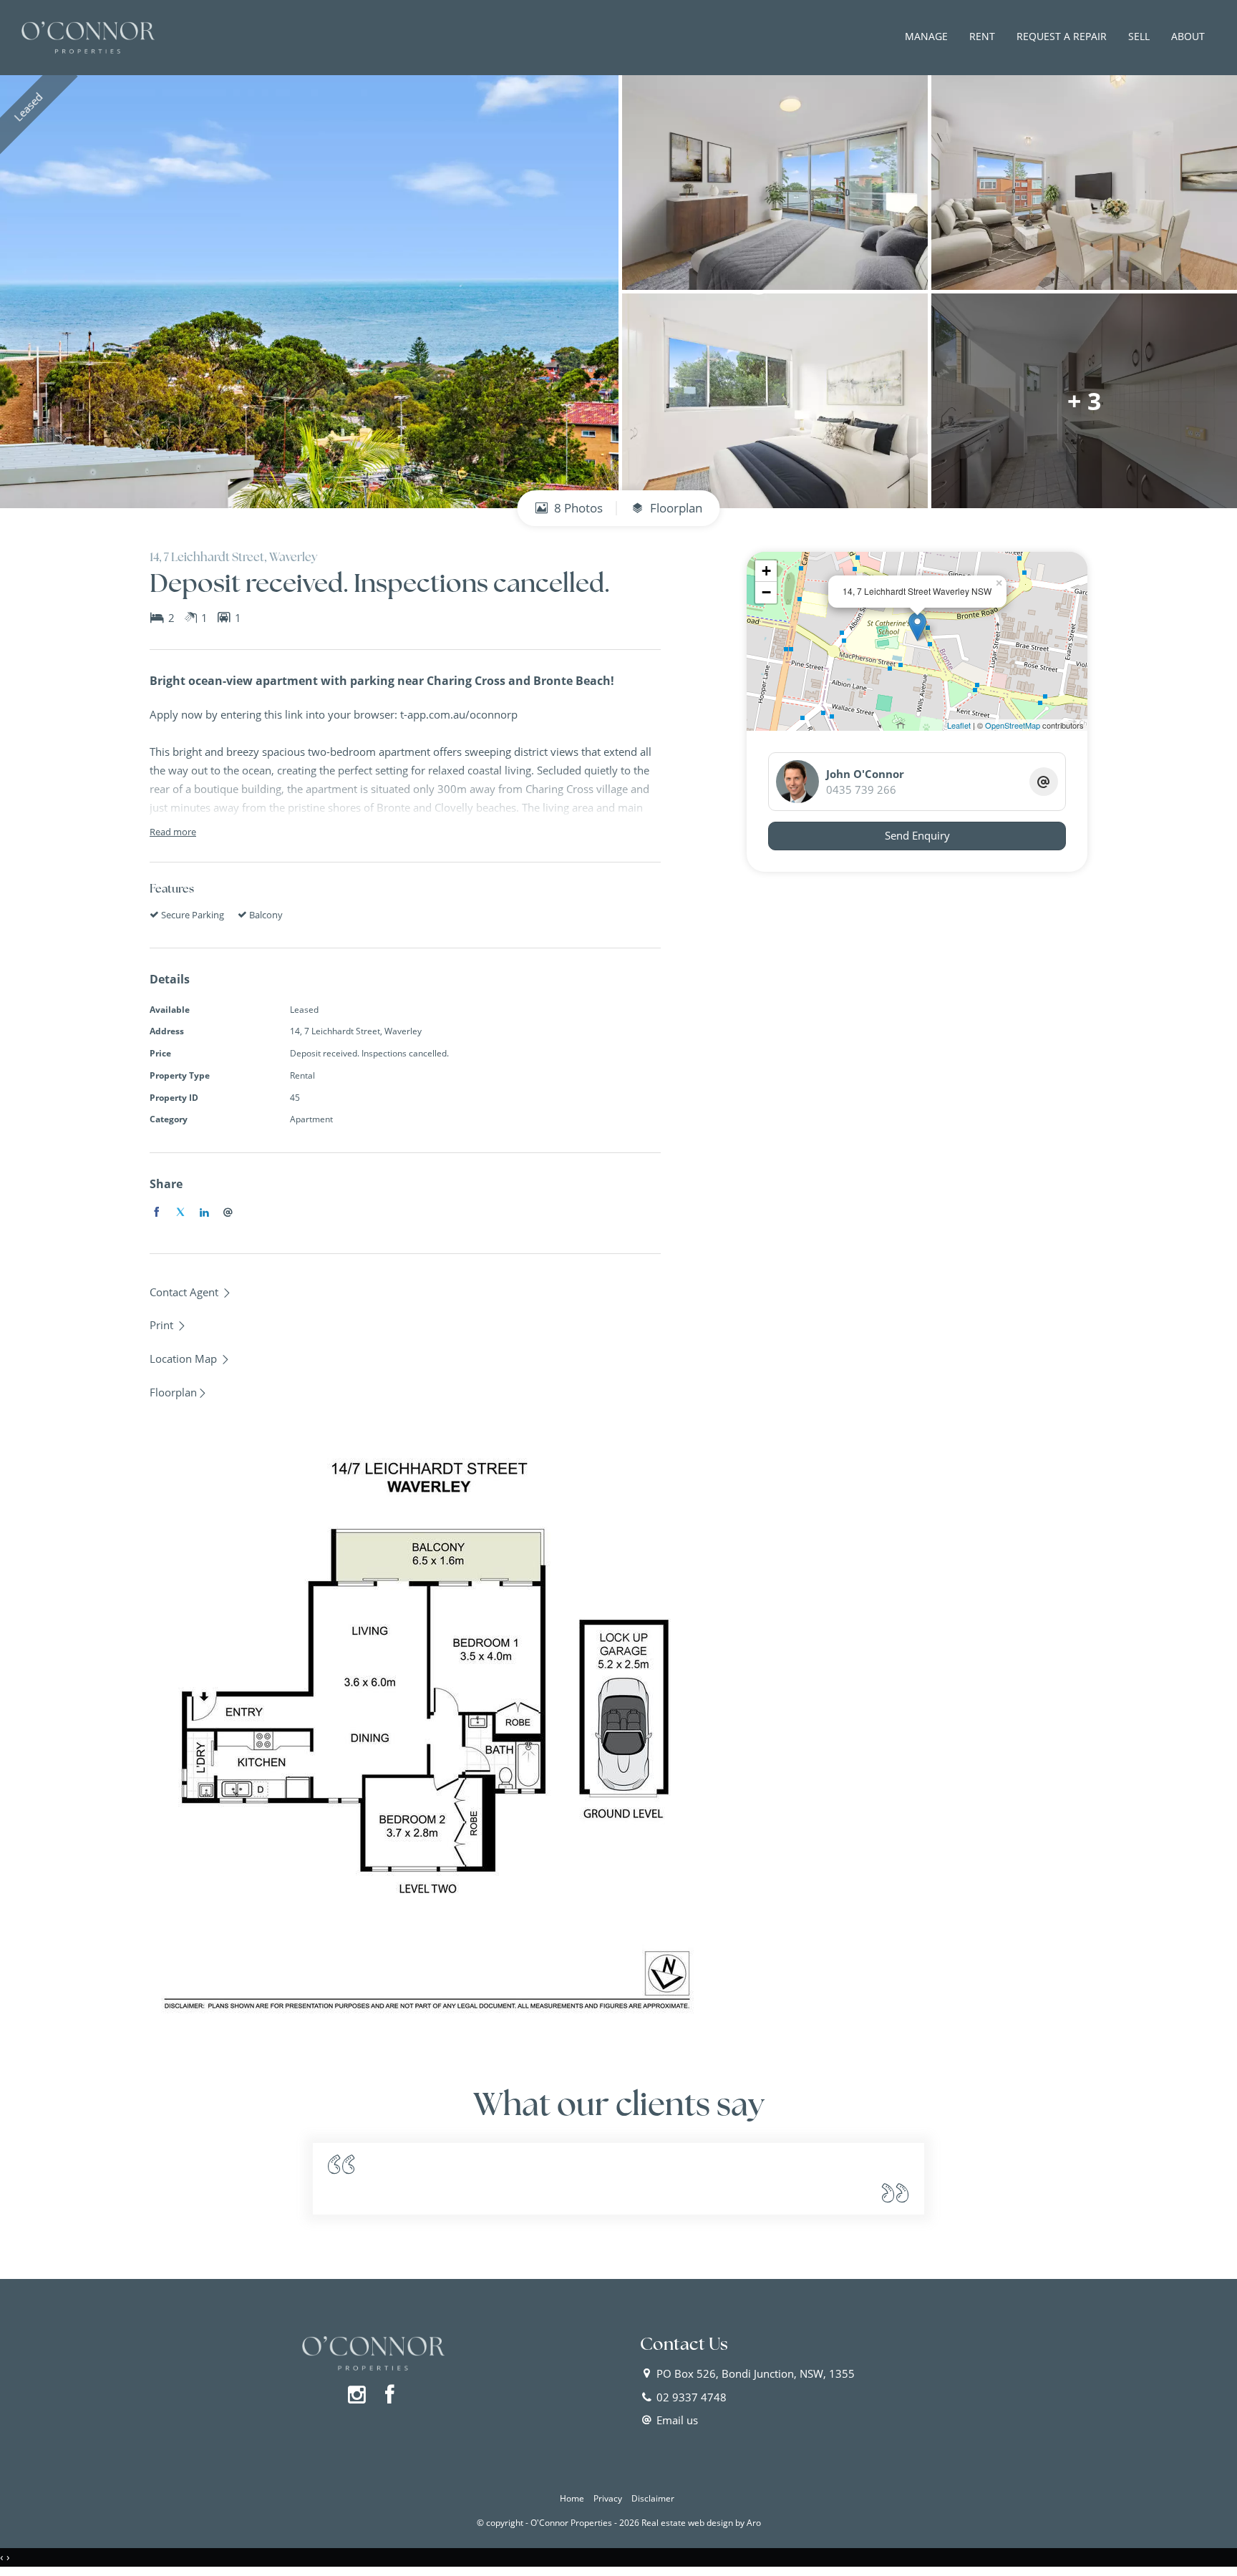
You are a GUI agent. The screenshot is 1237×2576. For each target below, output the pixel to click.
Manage (926, 36)
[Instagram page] (360, 2395)
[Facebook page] (390, 2395)
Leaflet (959, 725)
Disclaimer (653, 2498)
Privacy (608, 2498)
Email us (677, 2420)
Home (572, 2498)
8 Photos (577, 508)
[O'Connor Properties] (88, 37)
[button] (168, 1325)
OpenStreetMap (1013, 725)
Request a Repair (1062, 36)
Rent (982, 36)
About (1188, 36)
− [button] (766, 592)
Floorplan (675, 508)
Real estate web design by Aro (701, 2523)
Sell (1139, 36)
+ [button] (766, 571)
